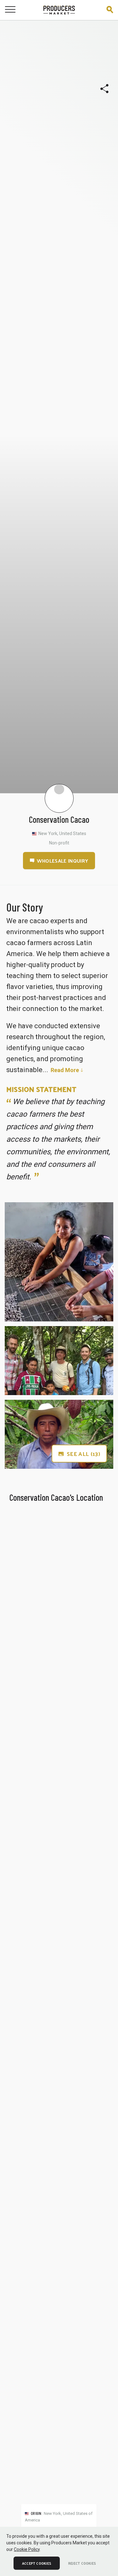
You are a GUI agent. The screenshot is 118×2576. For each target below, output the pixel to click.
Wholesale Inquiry (62, 861)
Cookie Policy (27, 2549)
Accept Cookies (37, 2563)
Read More (65, 1070)
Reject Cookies (82, 2563)
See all (83, 1454)
